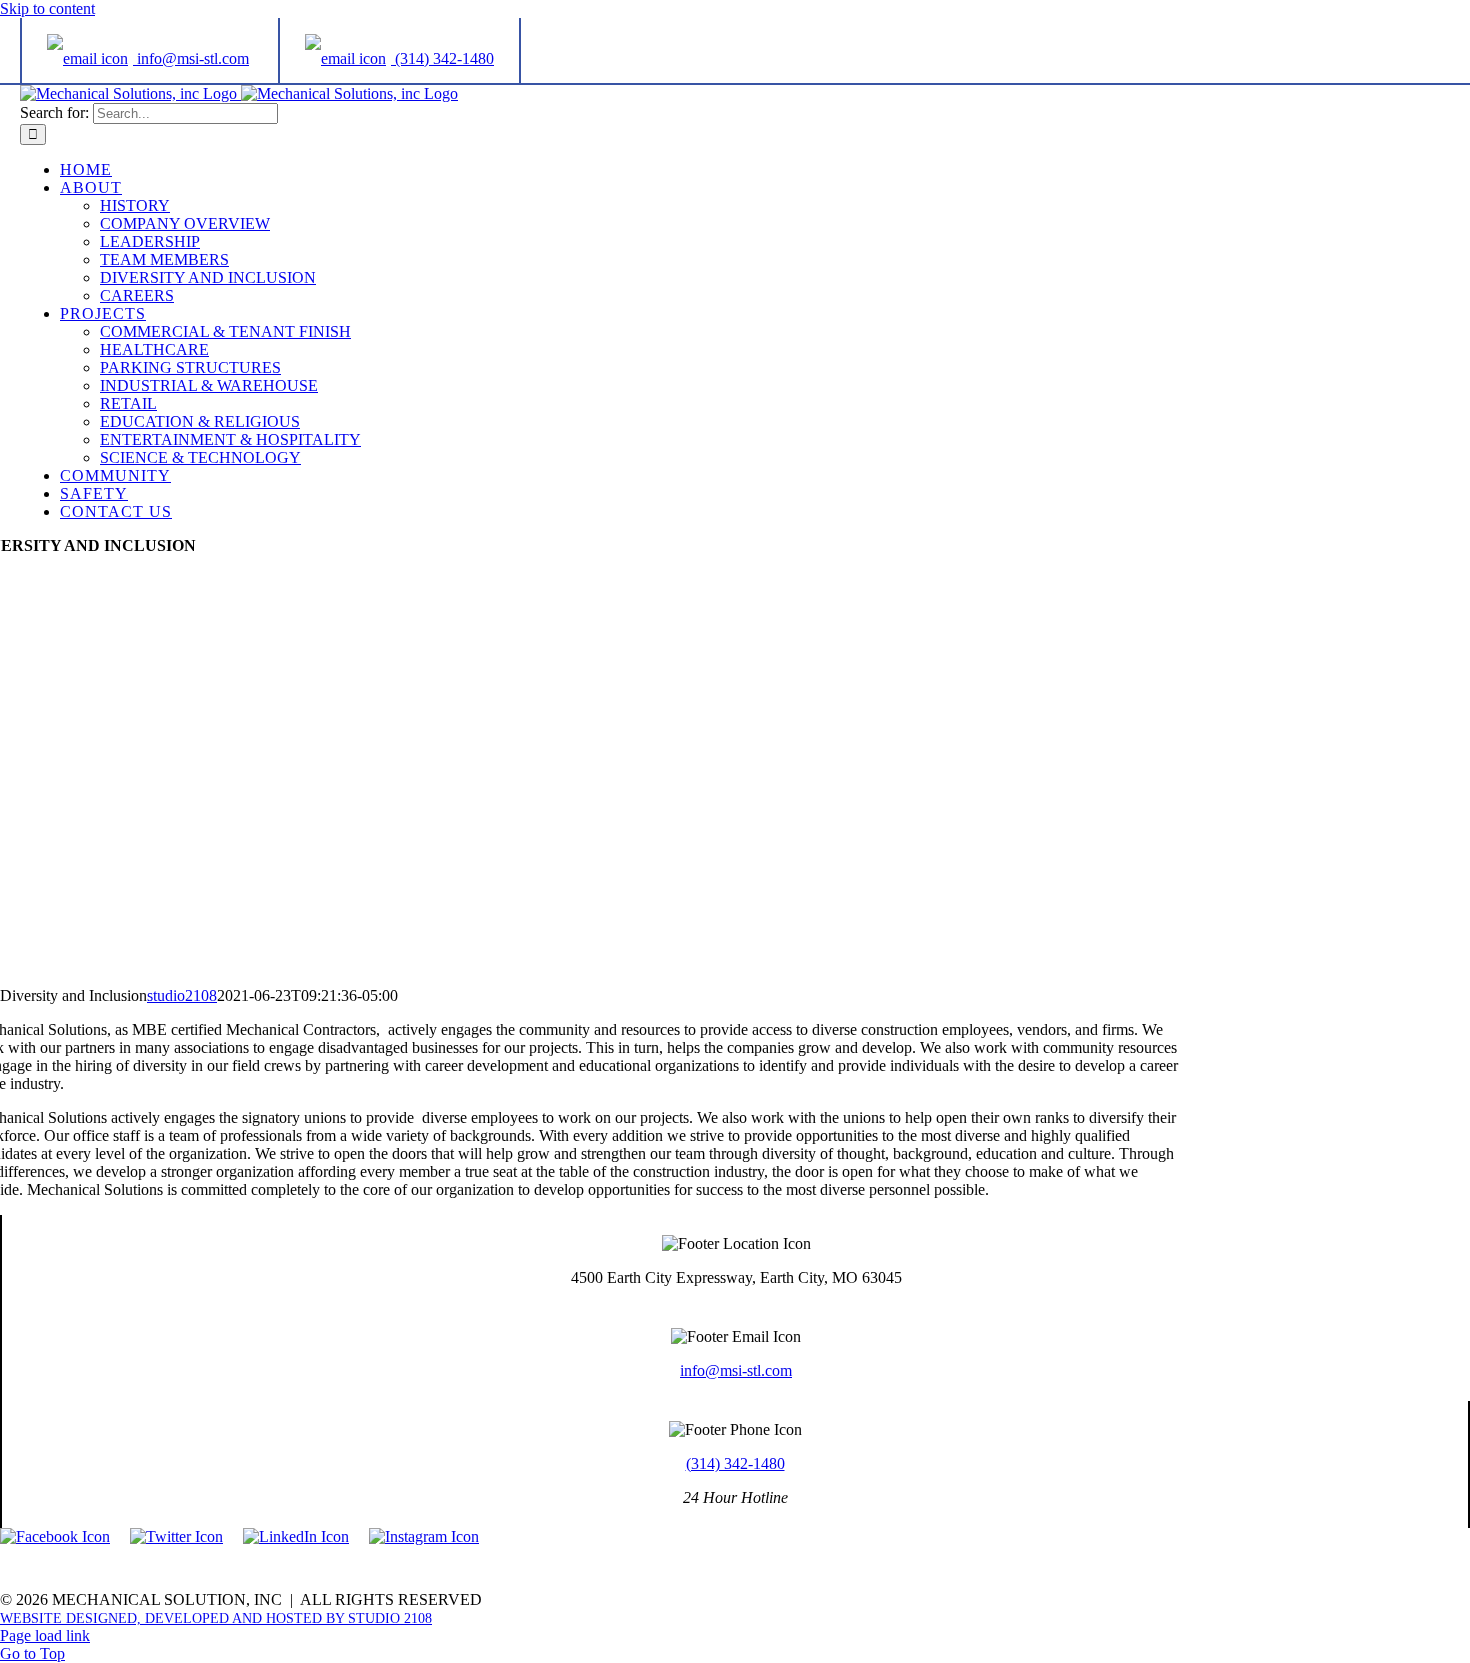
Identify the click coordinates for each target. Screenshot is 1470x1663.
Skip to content (47, 8)
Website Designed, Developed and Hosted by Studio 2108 (216, 1618)
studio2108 (182, 995)
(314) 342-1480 (735, 1463)
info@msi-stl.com (736, 1370)
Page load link (45, 1635)
